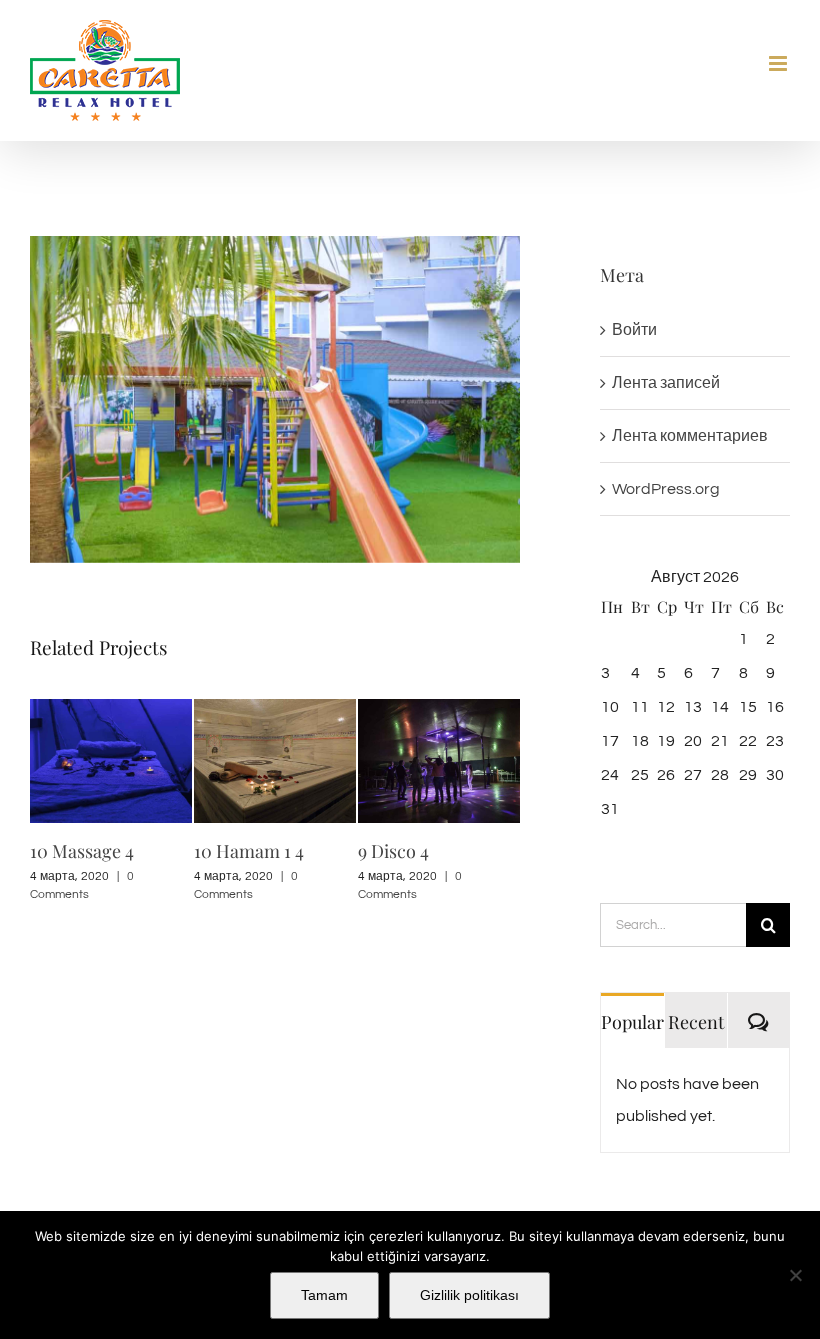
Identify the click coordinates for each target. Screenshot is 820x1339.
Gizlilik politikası (469, 1295)
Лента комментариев (690, 436)
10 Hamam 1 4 (249, 851)
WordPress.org (666, 489)
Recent (696, 1022)
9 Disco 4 (393, 851)
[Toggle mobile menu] (779, 63)
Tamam (324, 1295)
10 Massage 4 (82, 851)
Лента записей (666, 383)
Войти (634, 330)
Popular (632, 1022)
